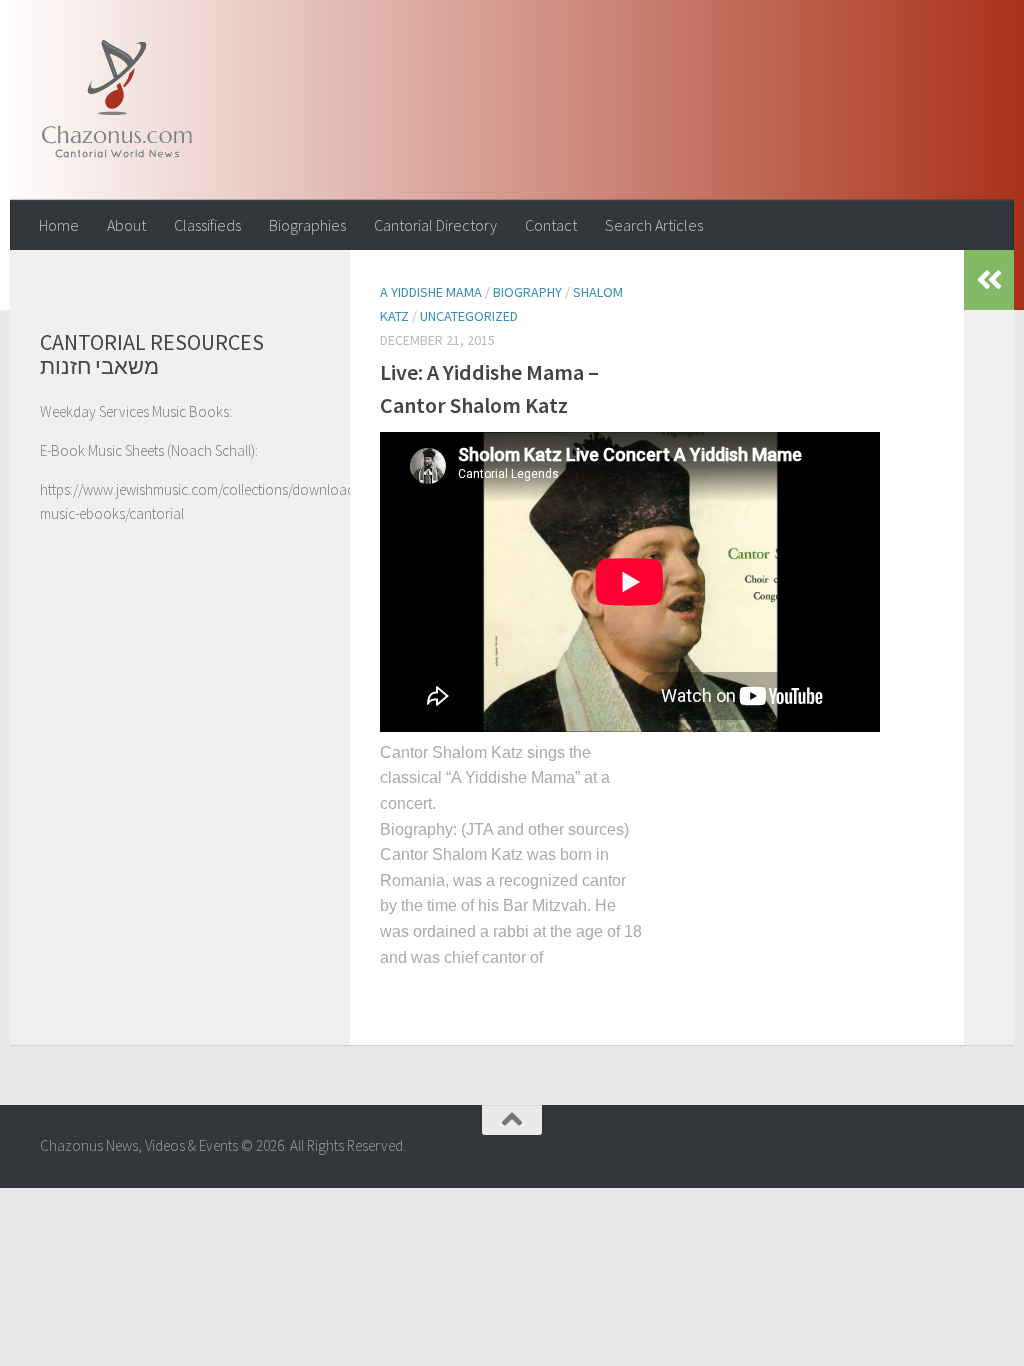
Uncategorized (469, 316)
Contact (551, 225)
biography (527, 292)
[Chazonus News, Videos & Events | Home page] (116, 100)
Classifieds (207, 225)
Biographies (307, 225)
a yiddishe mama (431, 292)
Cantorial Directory (435, 225)
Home (59, 225)
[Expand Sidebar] (989, 280)
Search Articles (654, 225)
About (126, 225)
